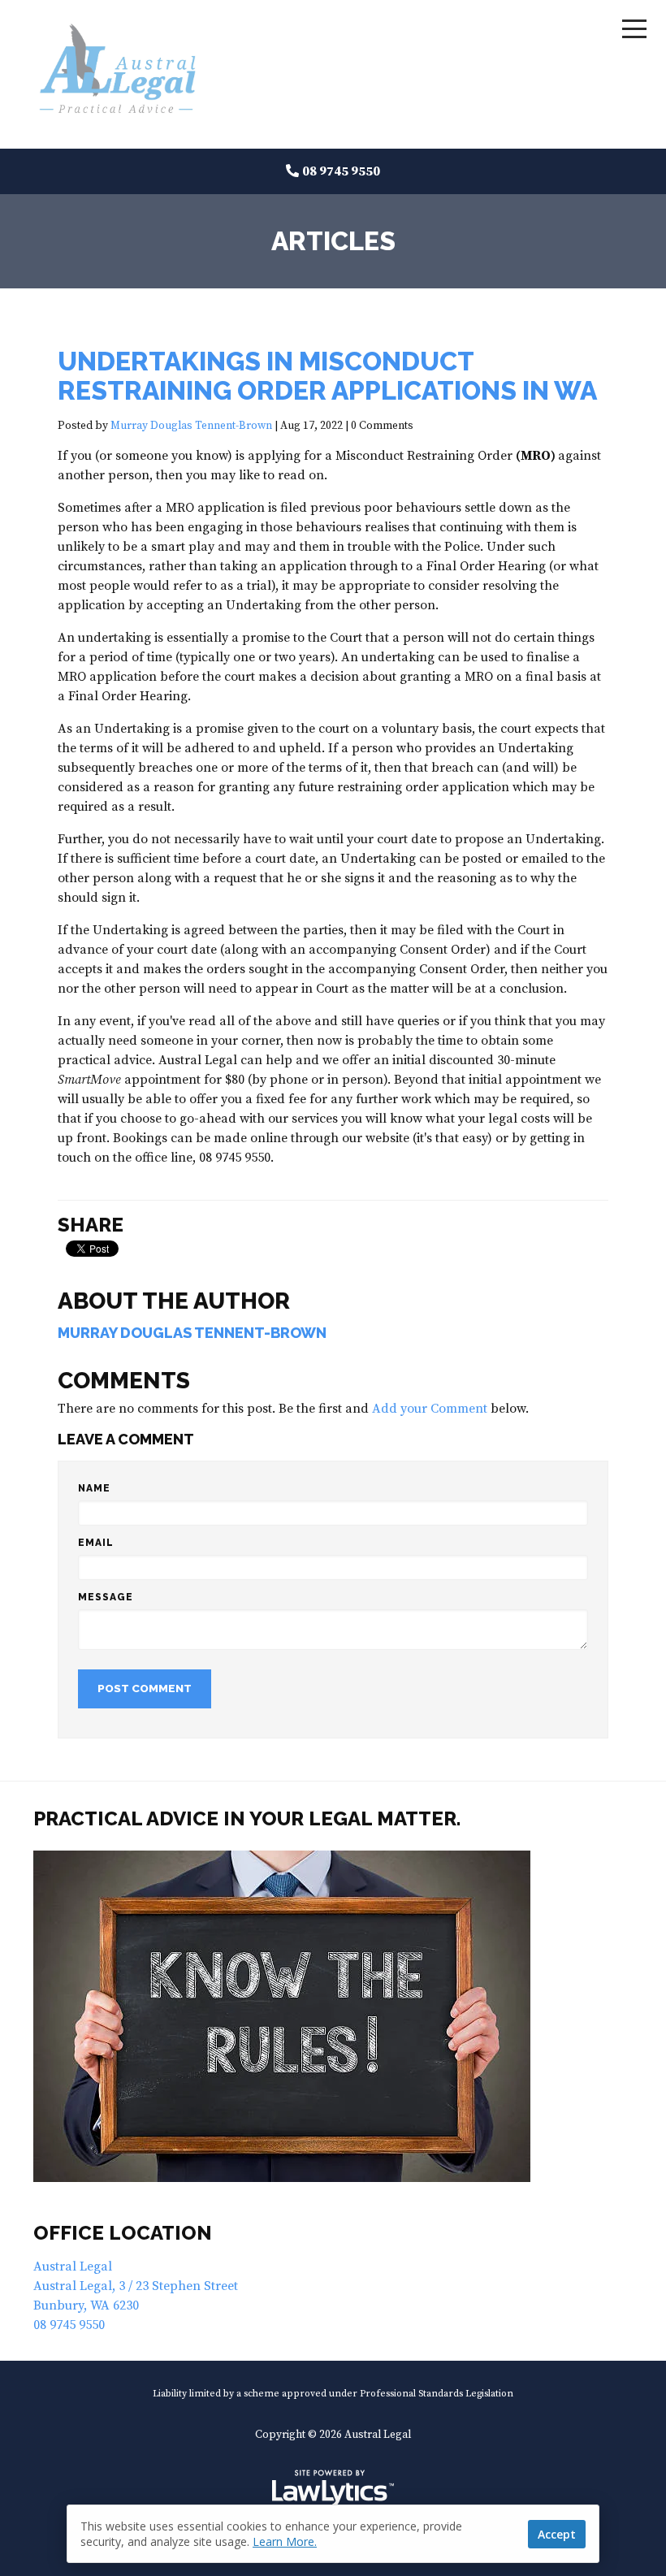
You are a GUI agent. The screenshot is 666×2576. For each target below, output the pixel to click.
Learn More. (285, 2541)
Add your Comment (430, 1409)
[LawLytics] (333, 2488)
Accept (557, 2534)
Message (106, 1597)
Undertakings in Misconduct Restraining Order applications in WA (327, 376)
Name (94, 1488)
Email (96, 1543)
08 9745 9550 (341, 171)
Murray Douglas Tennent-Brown (191, 426)
